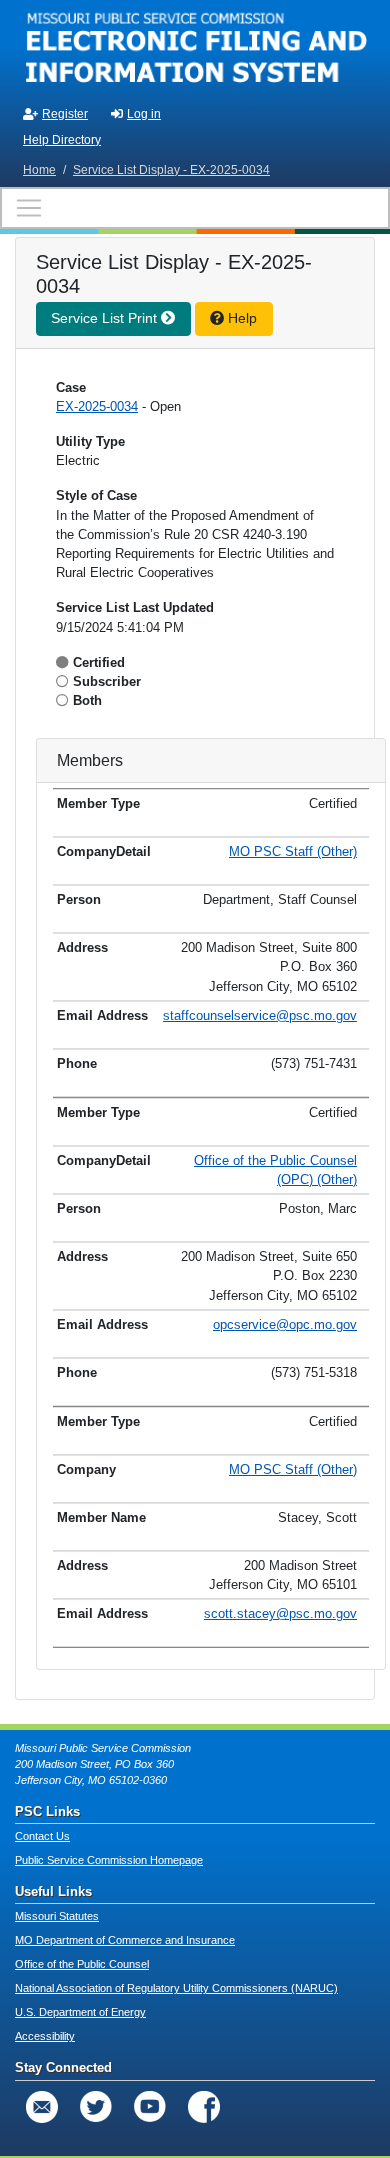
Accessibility (45, 2036)
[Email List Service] (42, 2107)
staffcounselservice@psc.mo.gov (260, 1015)
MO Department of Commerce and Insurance (125, 1940)
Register (65, 114)
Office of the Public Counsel (82, 1964)
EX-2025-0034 (97, 406)
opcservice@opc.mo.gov (285, 1324)
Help (240, 318)
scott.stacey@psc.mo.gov (280, 1613)
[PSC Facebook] (204, 2107)
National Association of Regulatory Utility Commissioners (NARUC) (176, 1988)
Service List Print (106, 318)
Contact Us (42, 1836)
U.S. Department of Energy (80, 2012)
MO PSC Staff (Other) (293, 851)
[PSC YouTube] (150, 2107)
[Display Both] (64, 700)
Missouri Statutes (57, 1916)
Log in (144, 114)
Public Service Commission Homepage (109, 1860)
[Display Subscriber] (64, 681)
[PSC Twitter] (96, 2107)
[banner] (195, 48)
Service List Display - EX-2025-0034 (171, 170)
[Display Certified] (64, 662)
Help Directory (62, 140)
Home (39, 170)
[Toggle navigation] (195, 208)
